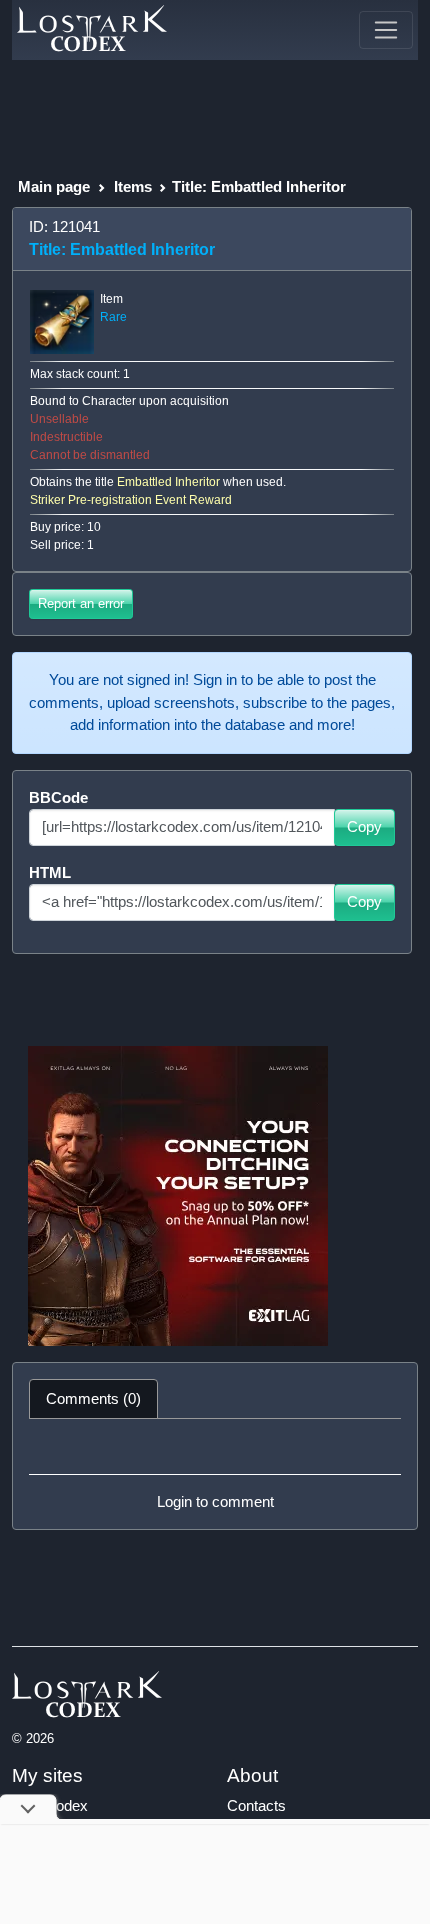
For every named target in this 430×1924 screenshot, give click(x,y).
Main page (54, 186)
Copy (364, 826)
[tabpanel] (215, 1474)
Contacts (256, 1805)
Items (133, 186)
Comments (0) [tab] (93, 1398)
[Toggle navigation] (386, 30)
